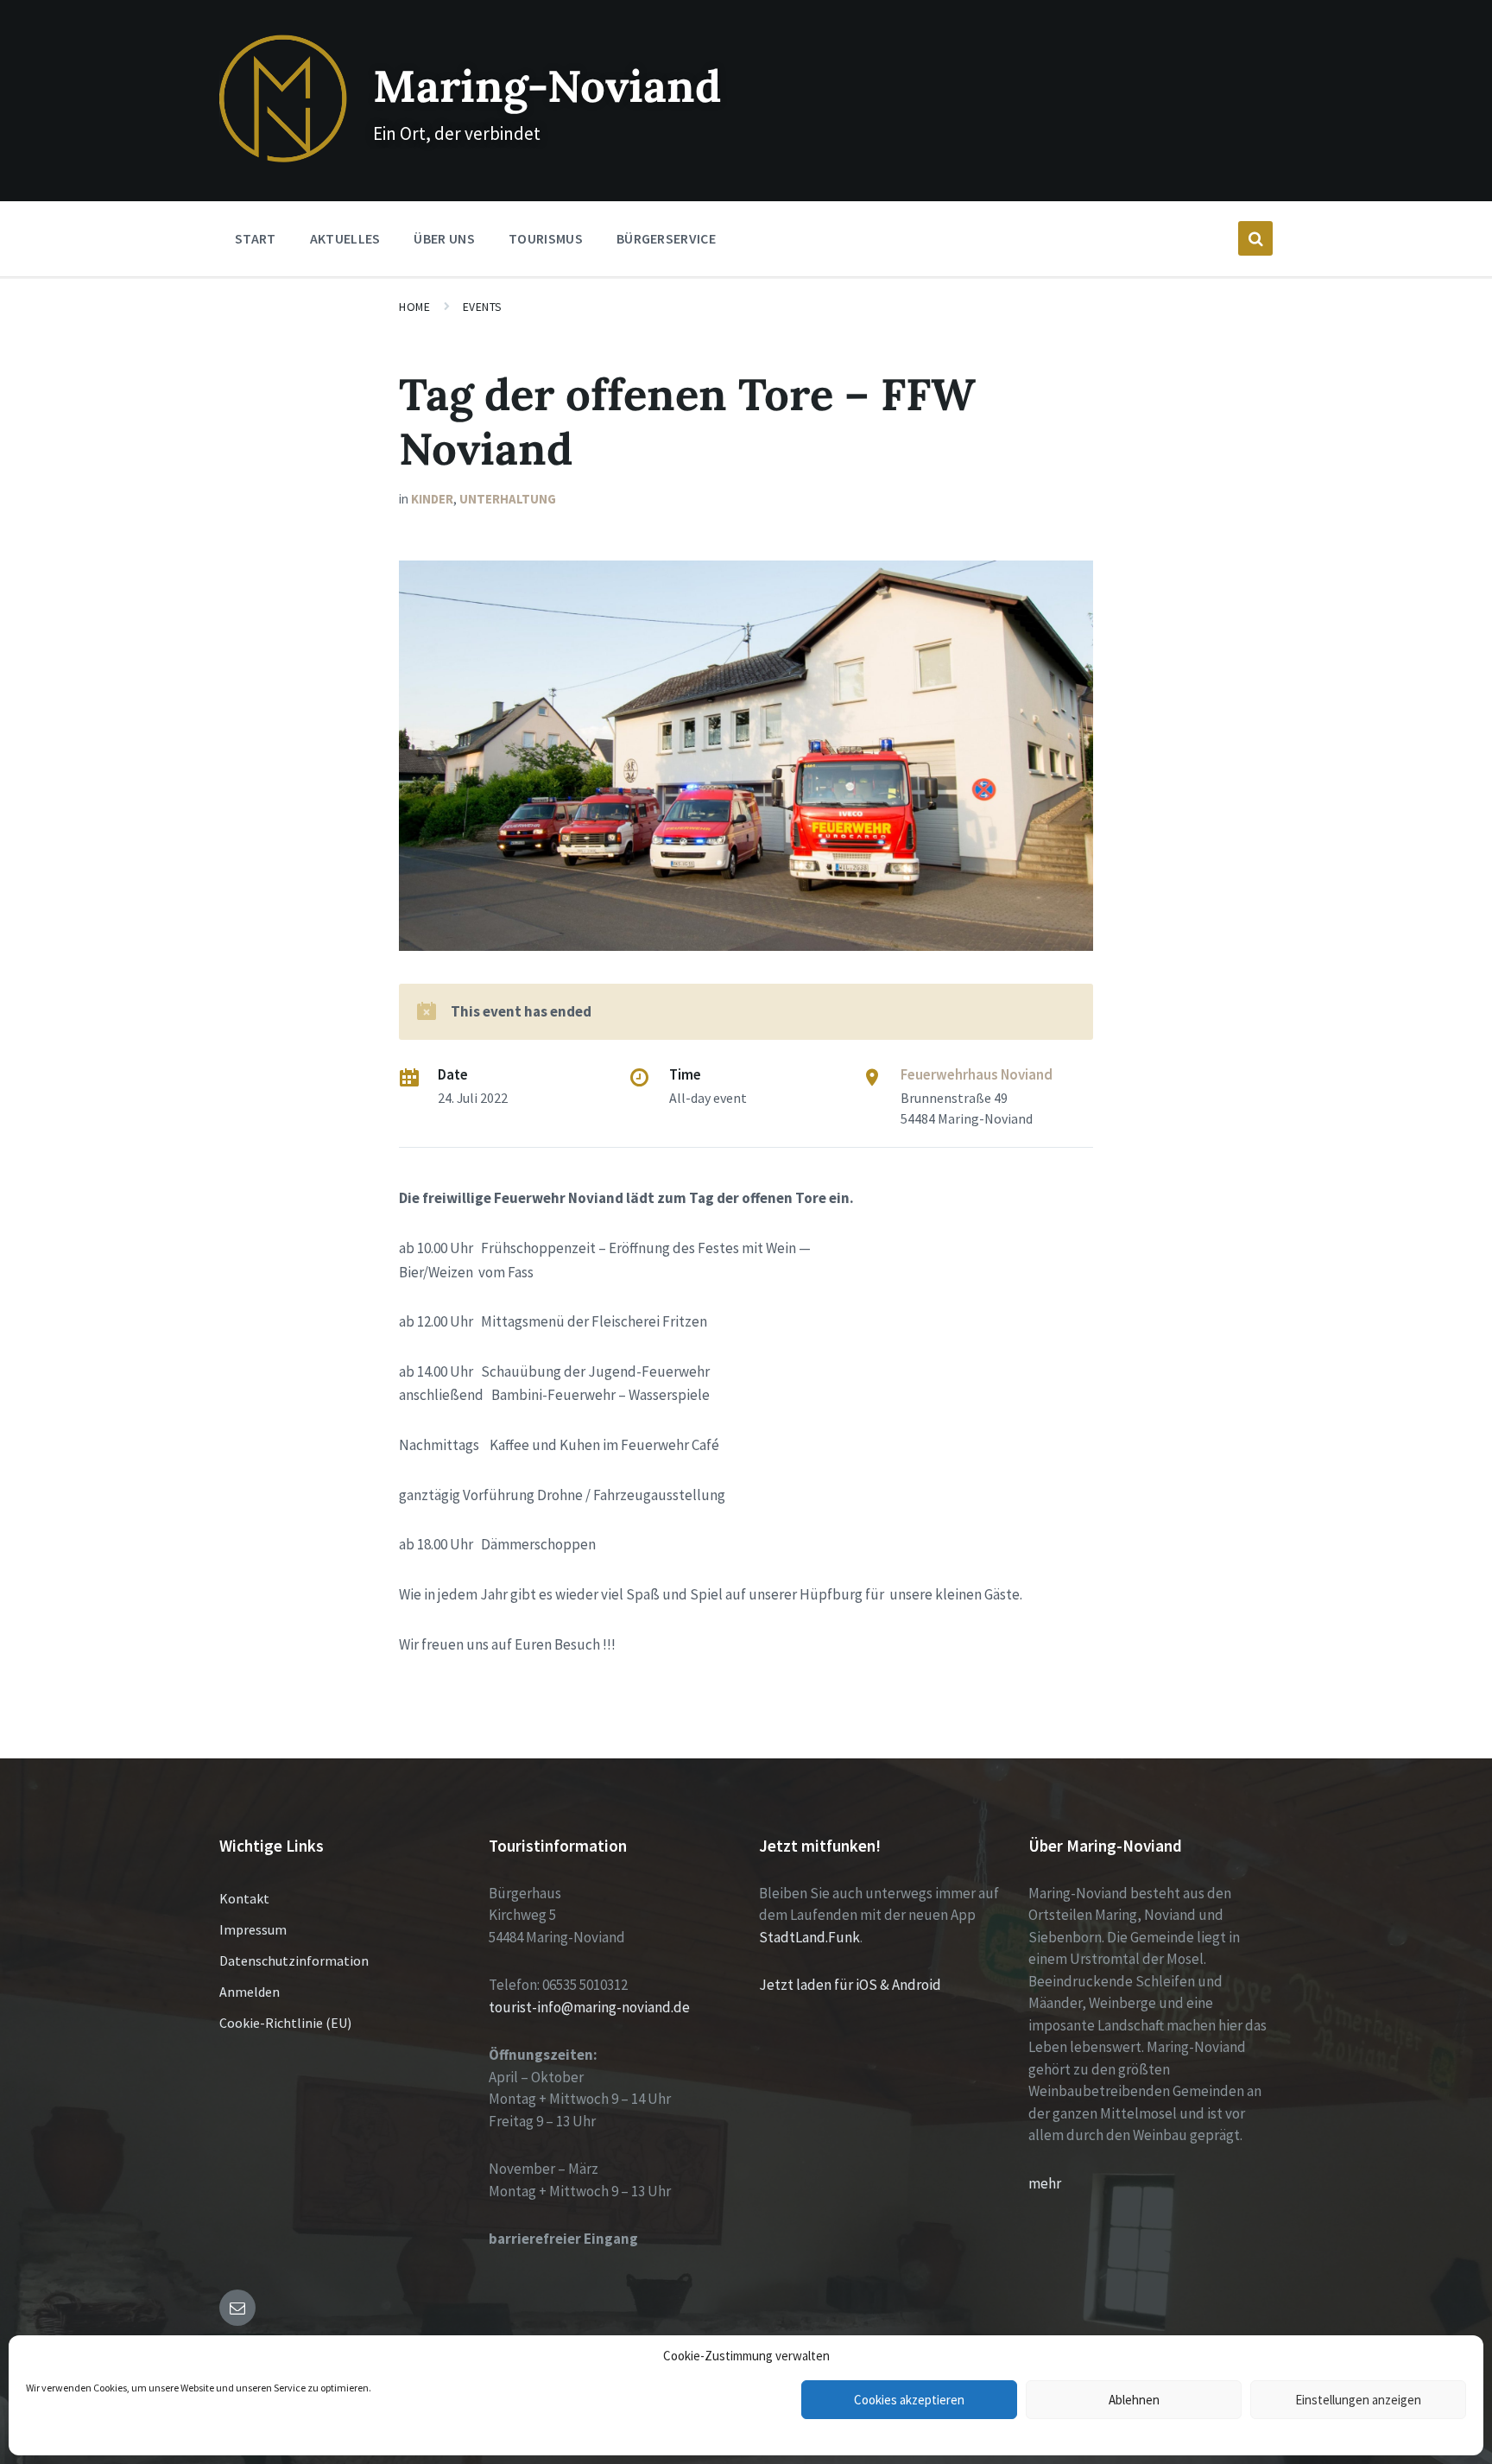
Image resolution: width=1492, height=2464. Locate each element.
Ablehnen (1134, 2400)
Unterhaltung (508, 499)
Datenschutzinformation (294, 1960)
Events (483, 307)
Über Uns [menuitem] (444, 238)
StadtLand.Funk (809, 1937)
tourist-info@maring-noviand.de (589, 2007)
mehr (1045, 2183)
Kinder (432, 499)
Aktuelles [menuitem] (345, 238)
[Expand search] (1255, 238)
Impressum (253, 1929)
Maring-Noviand (547, 86)
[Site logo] (283, 157)
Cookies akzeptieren (909, 2400)
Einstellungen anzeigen (1358, 2400)
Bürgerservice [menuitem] (666, 238)
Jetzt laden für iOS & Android (850, 1985)
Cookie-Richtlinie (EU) (285, 2023)
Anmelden (250, 1992)
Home (414, 307)
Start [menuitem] (256, 238)
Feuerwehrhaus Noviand (977, 1074)
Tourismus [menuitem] (546, 238)
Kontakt (244, 1898)
